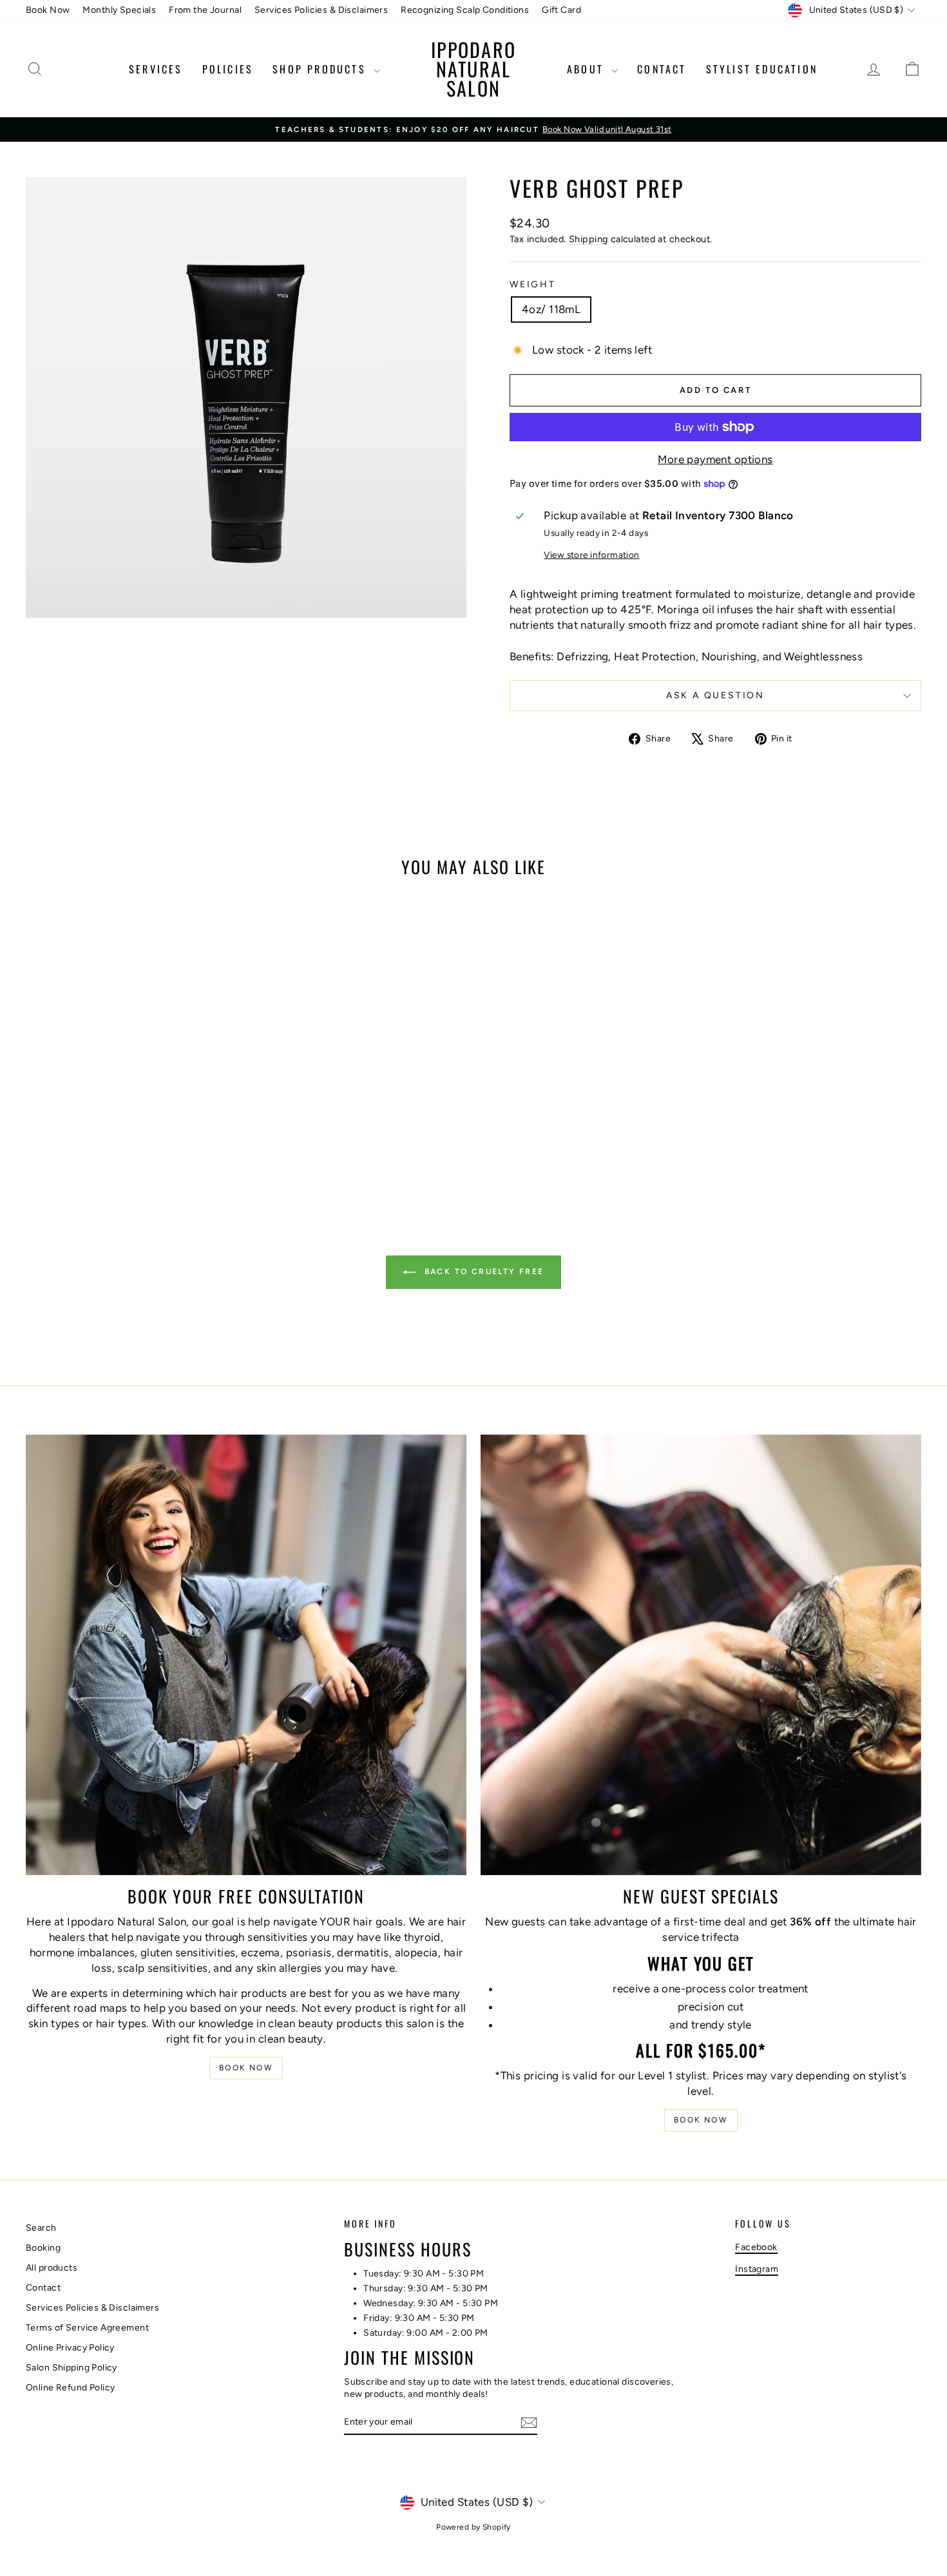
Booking (43, 2248)
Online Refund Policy (71, 2388)
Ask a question (715, 695)
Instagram (757, 2269)
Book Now (48, 10)
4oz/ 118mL (551, 309)
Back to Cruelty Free (482, 1272)
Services (156, 69)
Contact (662, 69)
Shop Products (321, 69)
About (588, 69)
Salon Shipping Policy (72, 2368)
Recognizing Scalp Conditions (465, 10)
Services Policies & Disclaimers (321, 10)
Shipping (588, 239)
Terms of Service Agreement (87, 2328)
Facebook (756, 2247)
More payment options (715, 459)
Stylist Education (762, 69)
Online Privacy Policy (70, 2348)
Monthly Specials (119, 10)
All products (52, 2268)
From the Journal (205, 10)
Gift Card (561, 10)
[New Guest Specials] (701, 1655)
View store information (591, 555)
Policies (228, 69)
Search (41, 2228)
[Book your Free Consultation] (246, 1655)
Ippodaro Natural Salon (473, 69)
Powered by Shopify (473, 2527)
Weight (533, 284)
